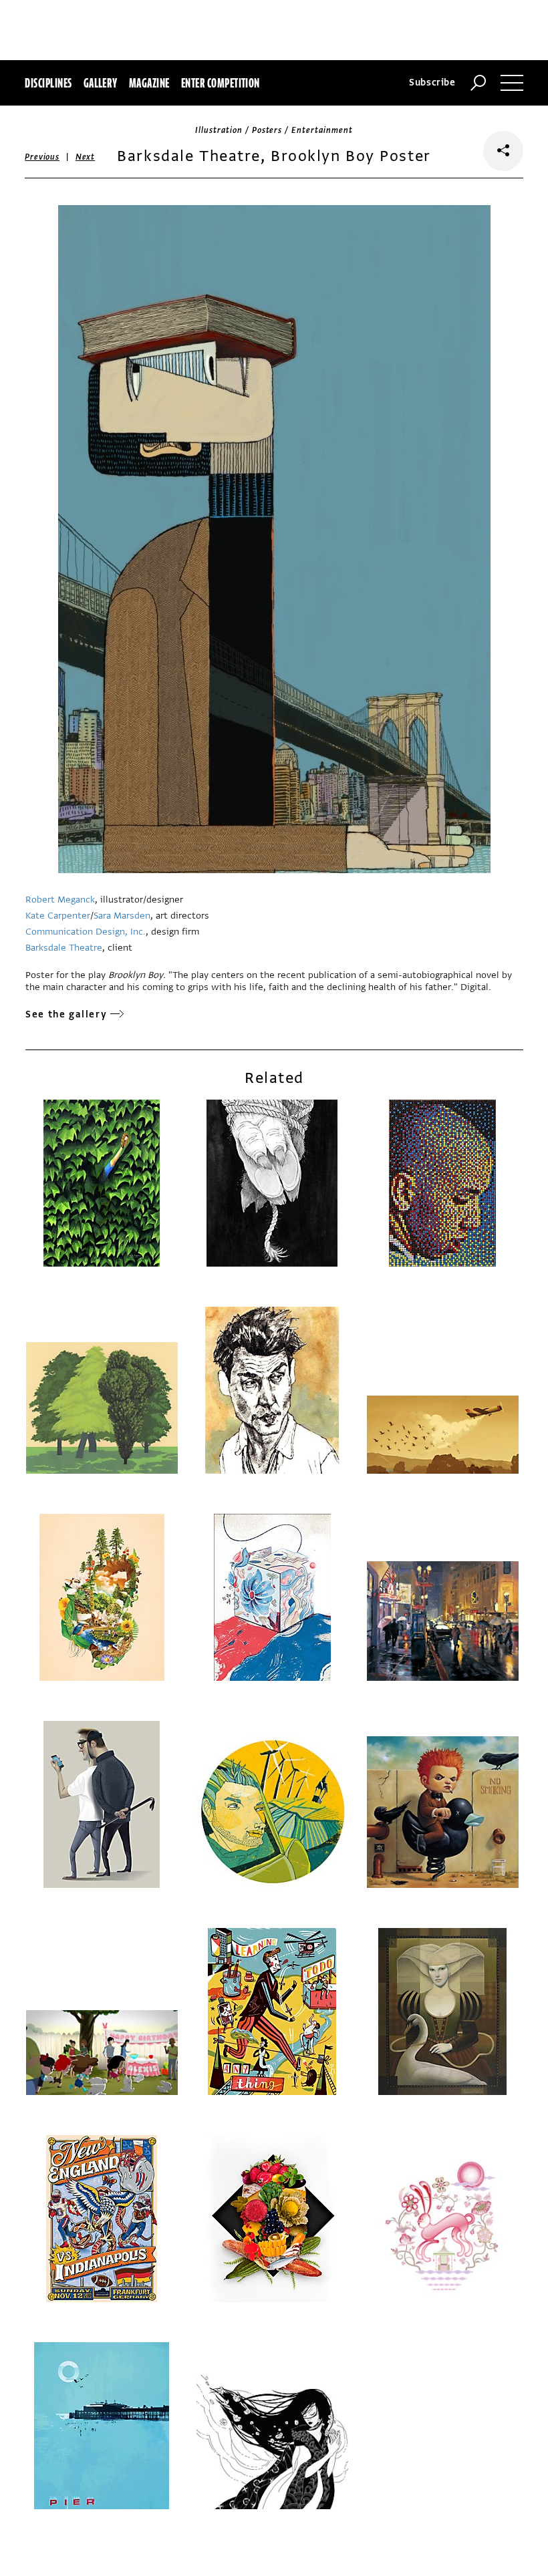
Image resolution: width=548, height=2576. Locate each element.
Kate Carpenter (58, 916)
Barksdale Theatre (64, 948)
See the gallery (66, 1014)
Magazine (149, 83)
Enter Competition (221, 83)
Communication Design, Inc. (86, 932)
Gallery (101, 83)
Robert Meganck (60, 900)
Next (85, 157)
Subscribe (432, 83)
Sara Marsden (122, 916)
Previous (42, 157)
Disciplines (48, 83)
